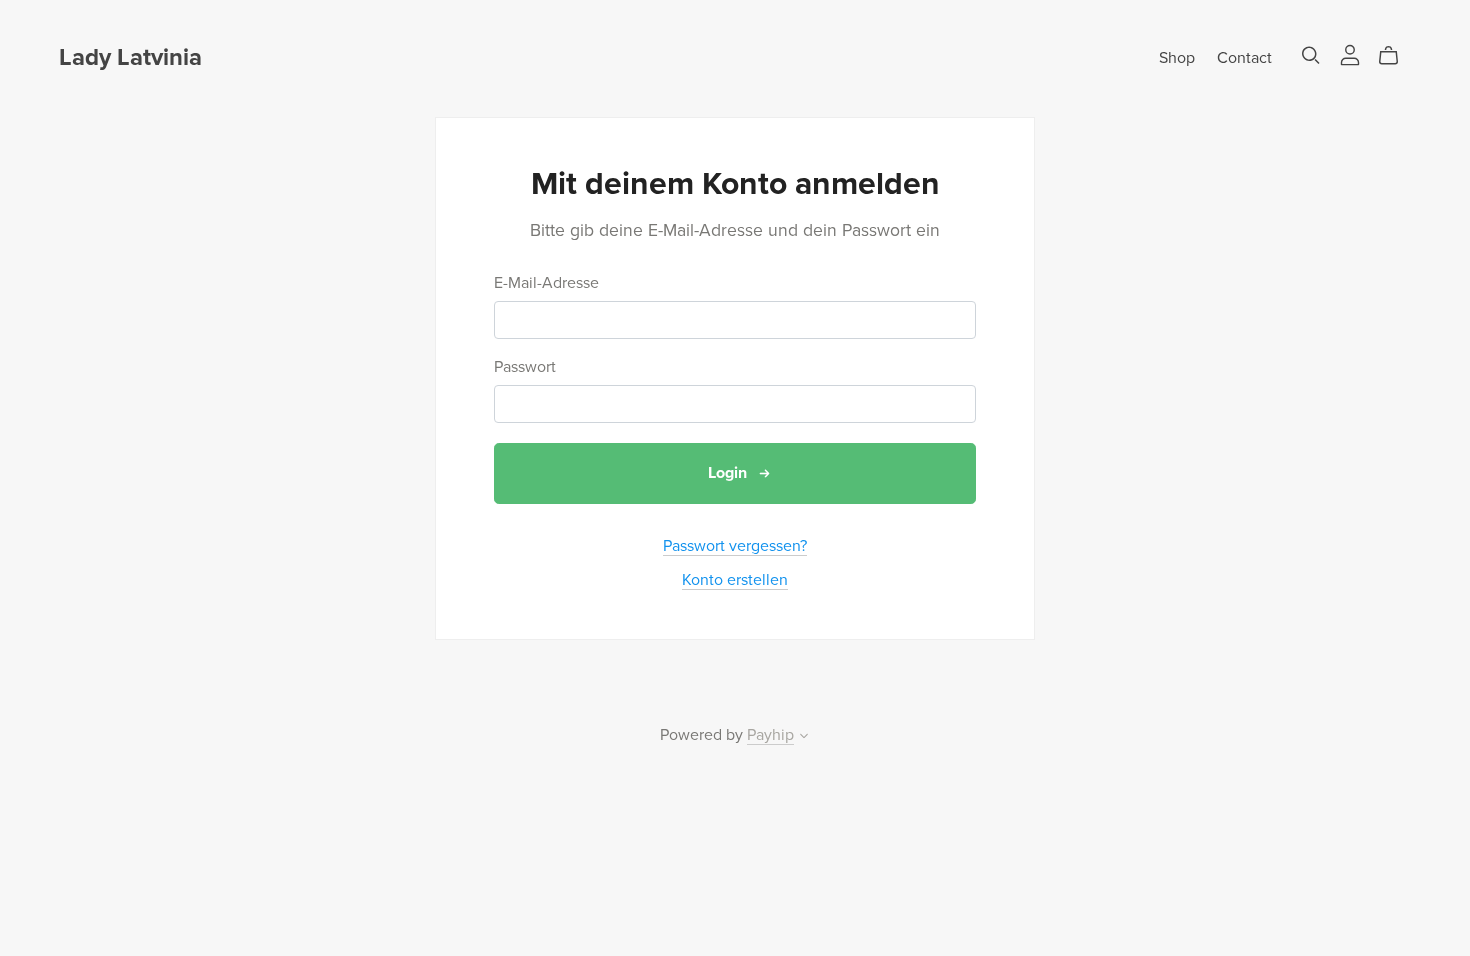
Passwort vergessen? (735, 546)
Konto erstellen (735, 580)
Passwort (525, 367)
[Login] (1350, 54)
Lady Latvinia (130, 57)
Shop (1177, 58)
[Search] (1311, 55)
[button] (804, 738)
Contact (1244, 58)
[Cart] (1396, 56)
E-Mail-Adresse (546, 283)
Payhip (770, 735)
